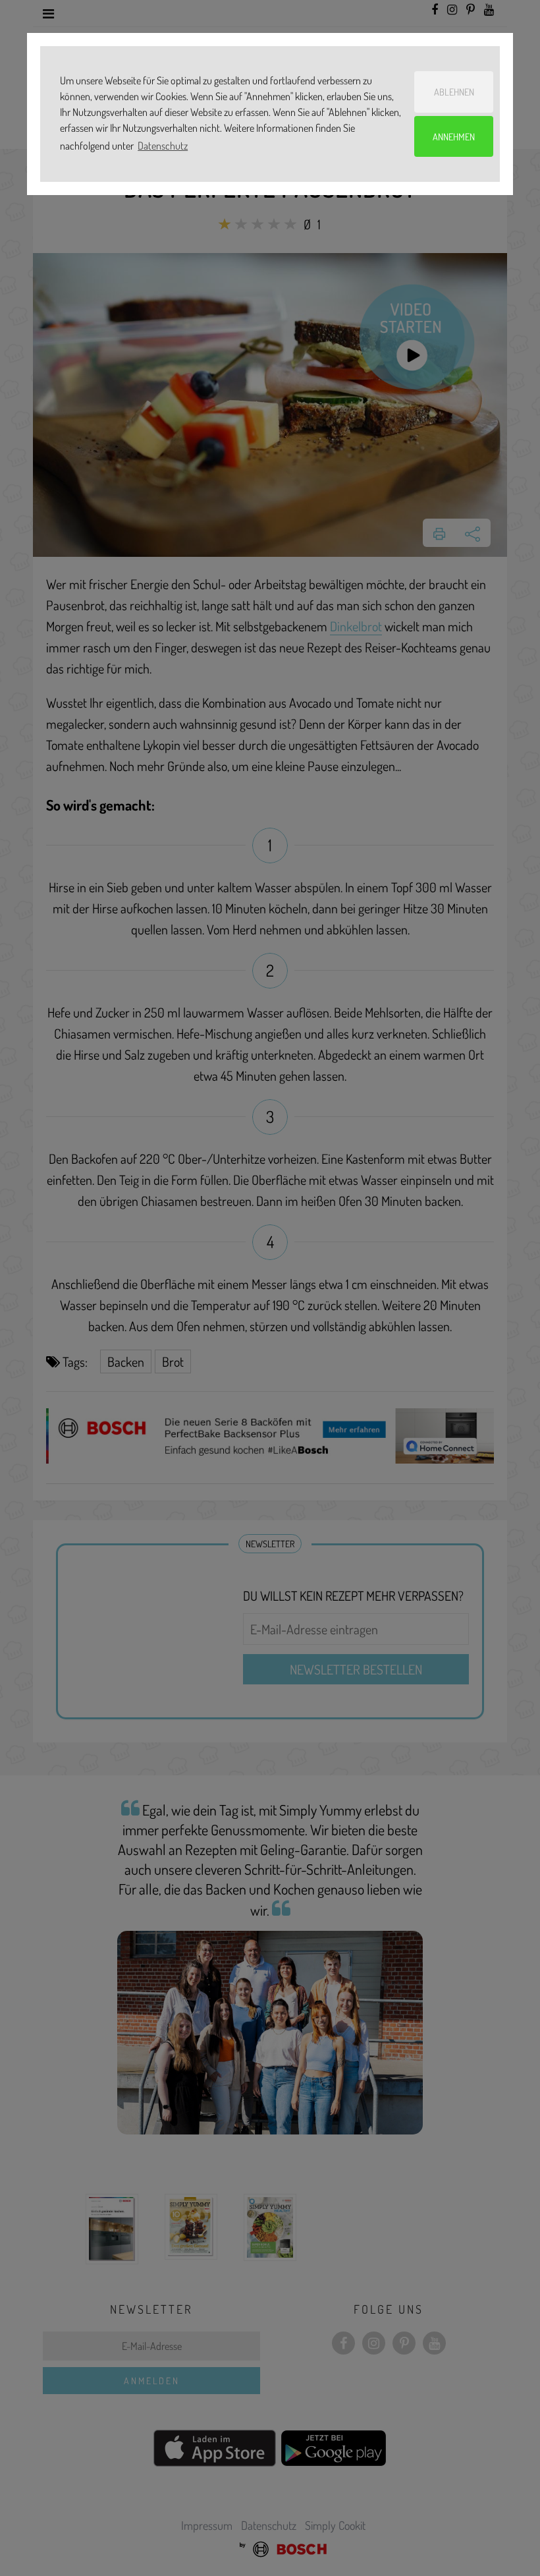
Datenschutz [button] (163, 146)
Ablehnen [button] (454, 92)
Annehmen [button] (454, 136)
